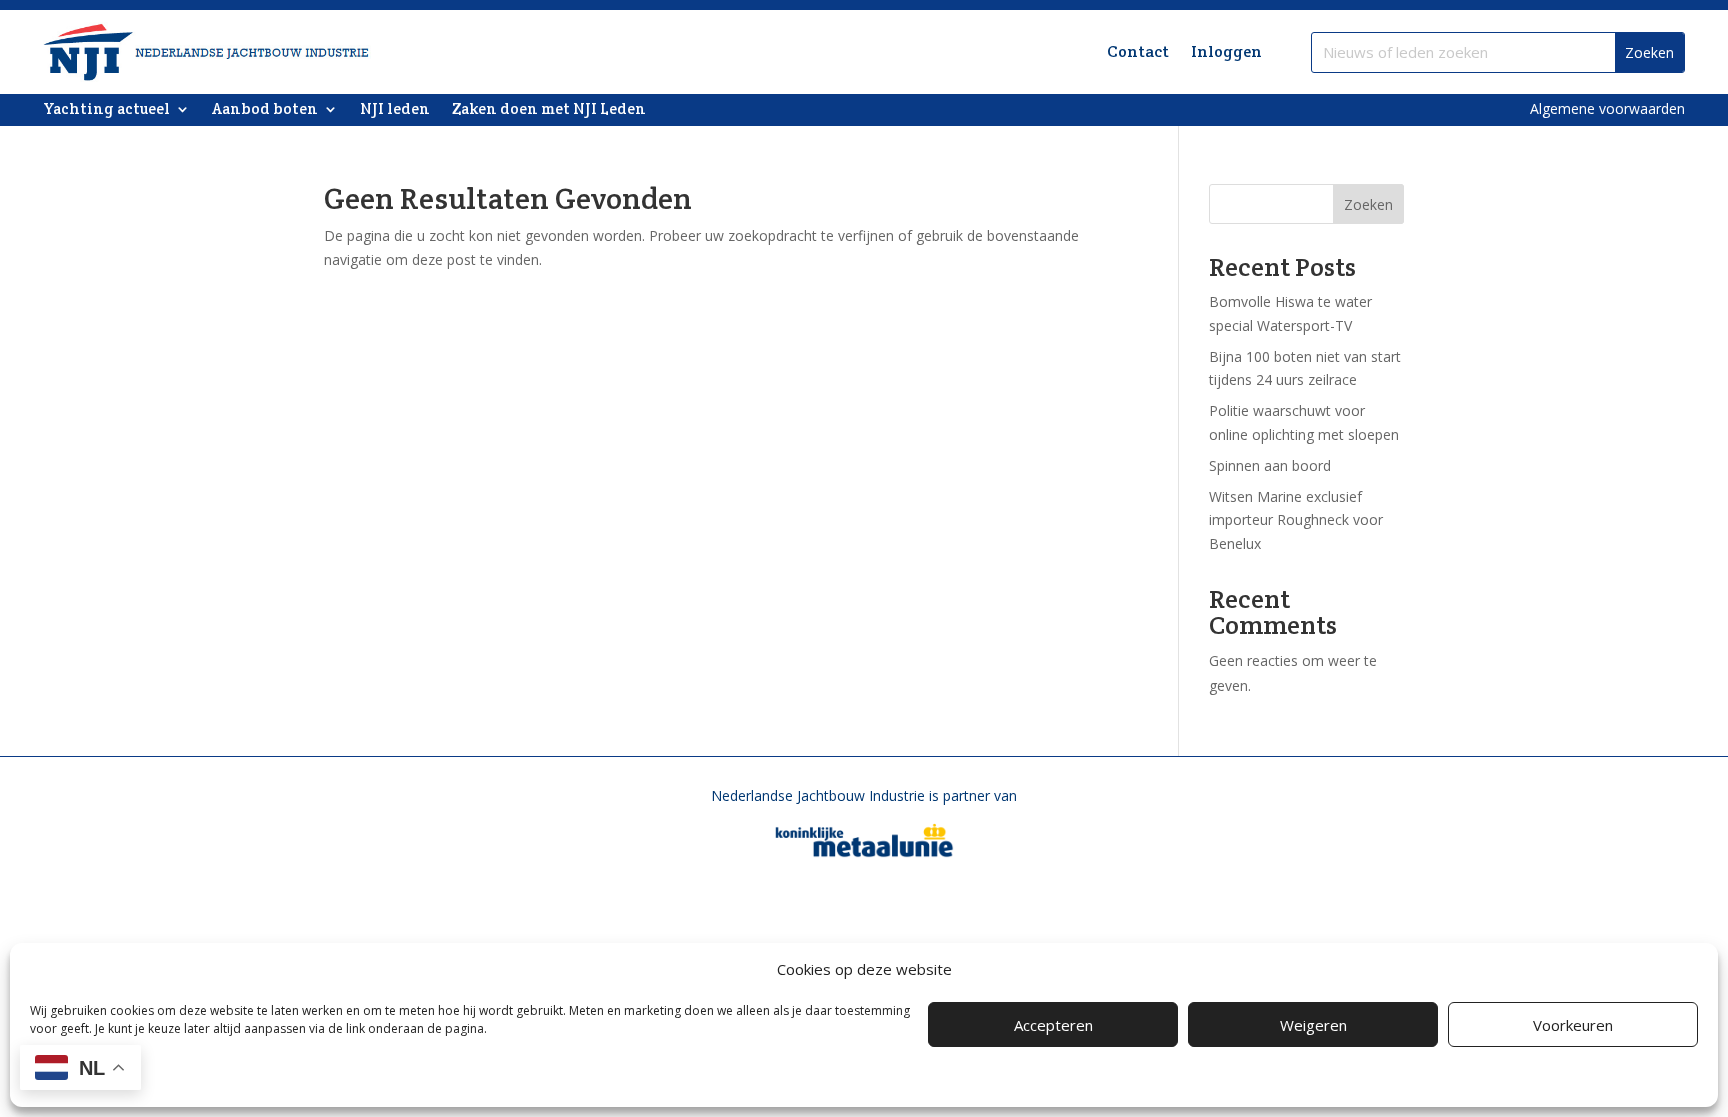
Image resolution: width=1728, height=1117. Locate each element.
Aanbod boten (265, 110)
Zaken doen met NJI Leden (549, 110)
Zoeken (1368, 204)
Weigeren (1313, 1025)
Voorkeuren (1573, 1025)
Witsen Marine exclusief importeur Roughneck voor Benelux (1296, 520)
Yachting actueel (106, 110)
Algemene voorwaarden (1607, 108)
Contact (1138, 51)
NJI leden (395, 110)
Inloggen (1226, 51)
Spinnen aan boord (1270, 465)
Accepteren (1053, 1025)
